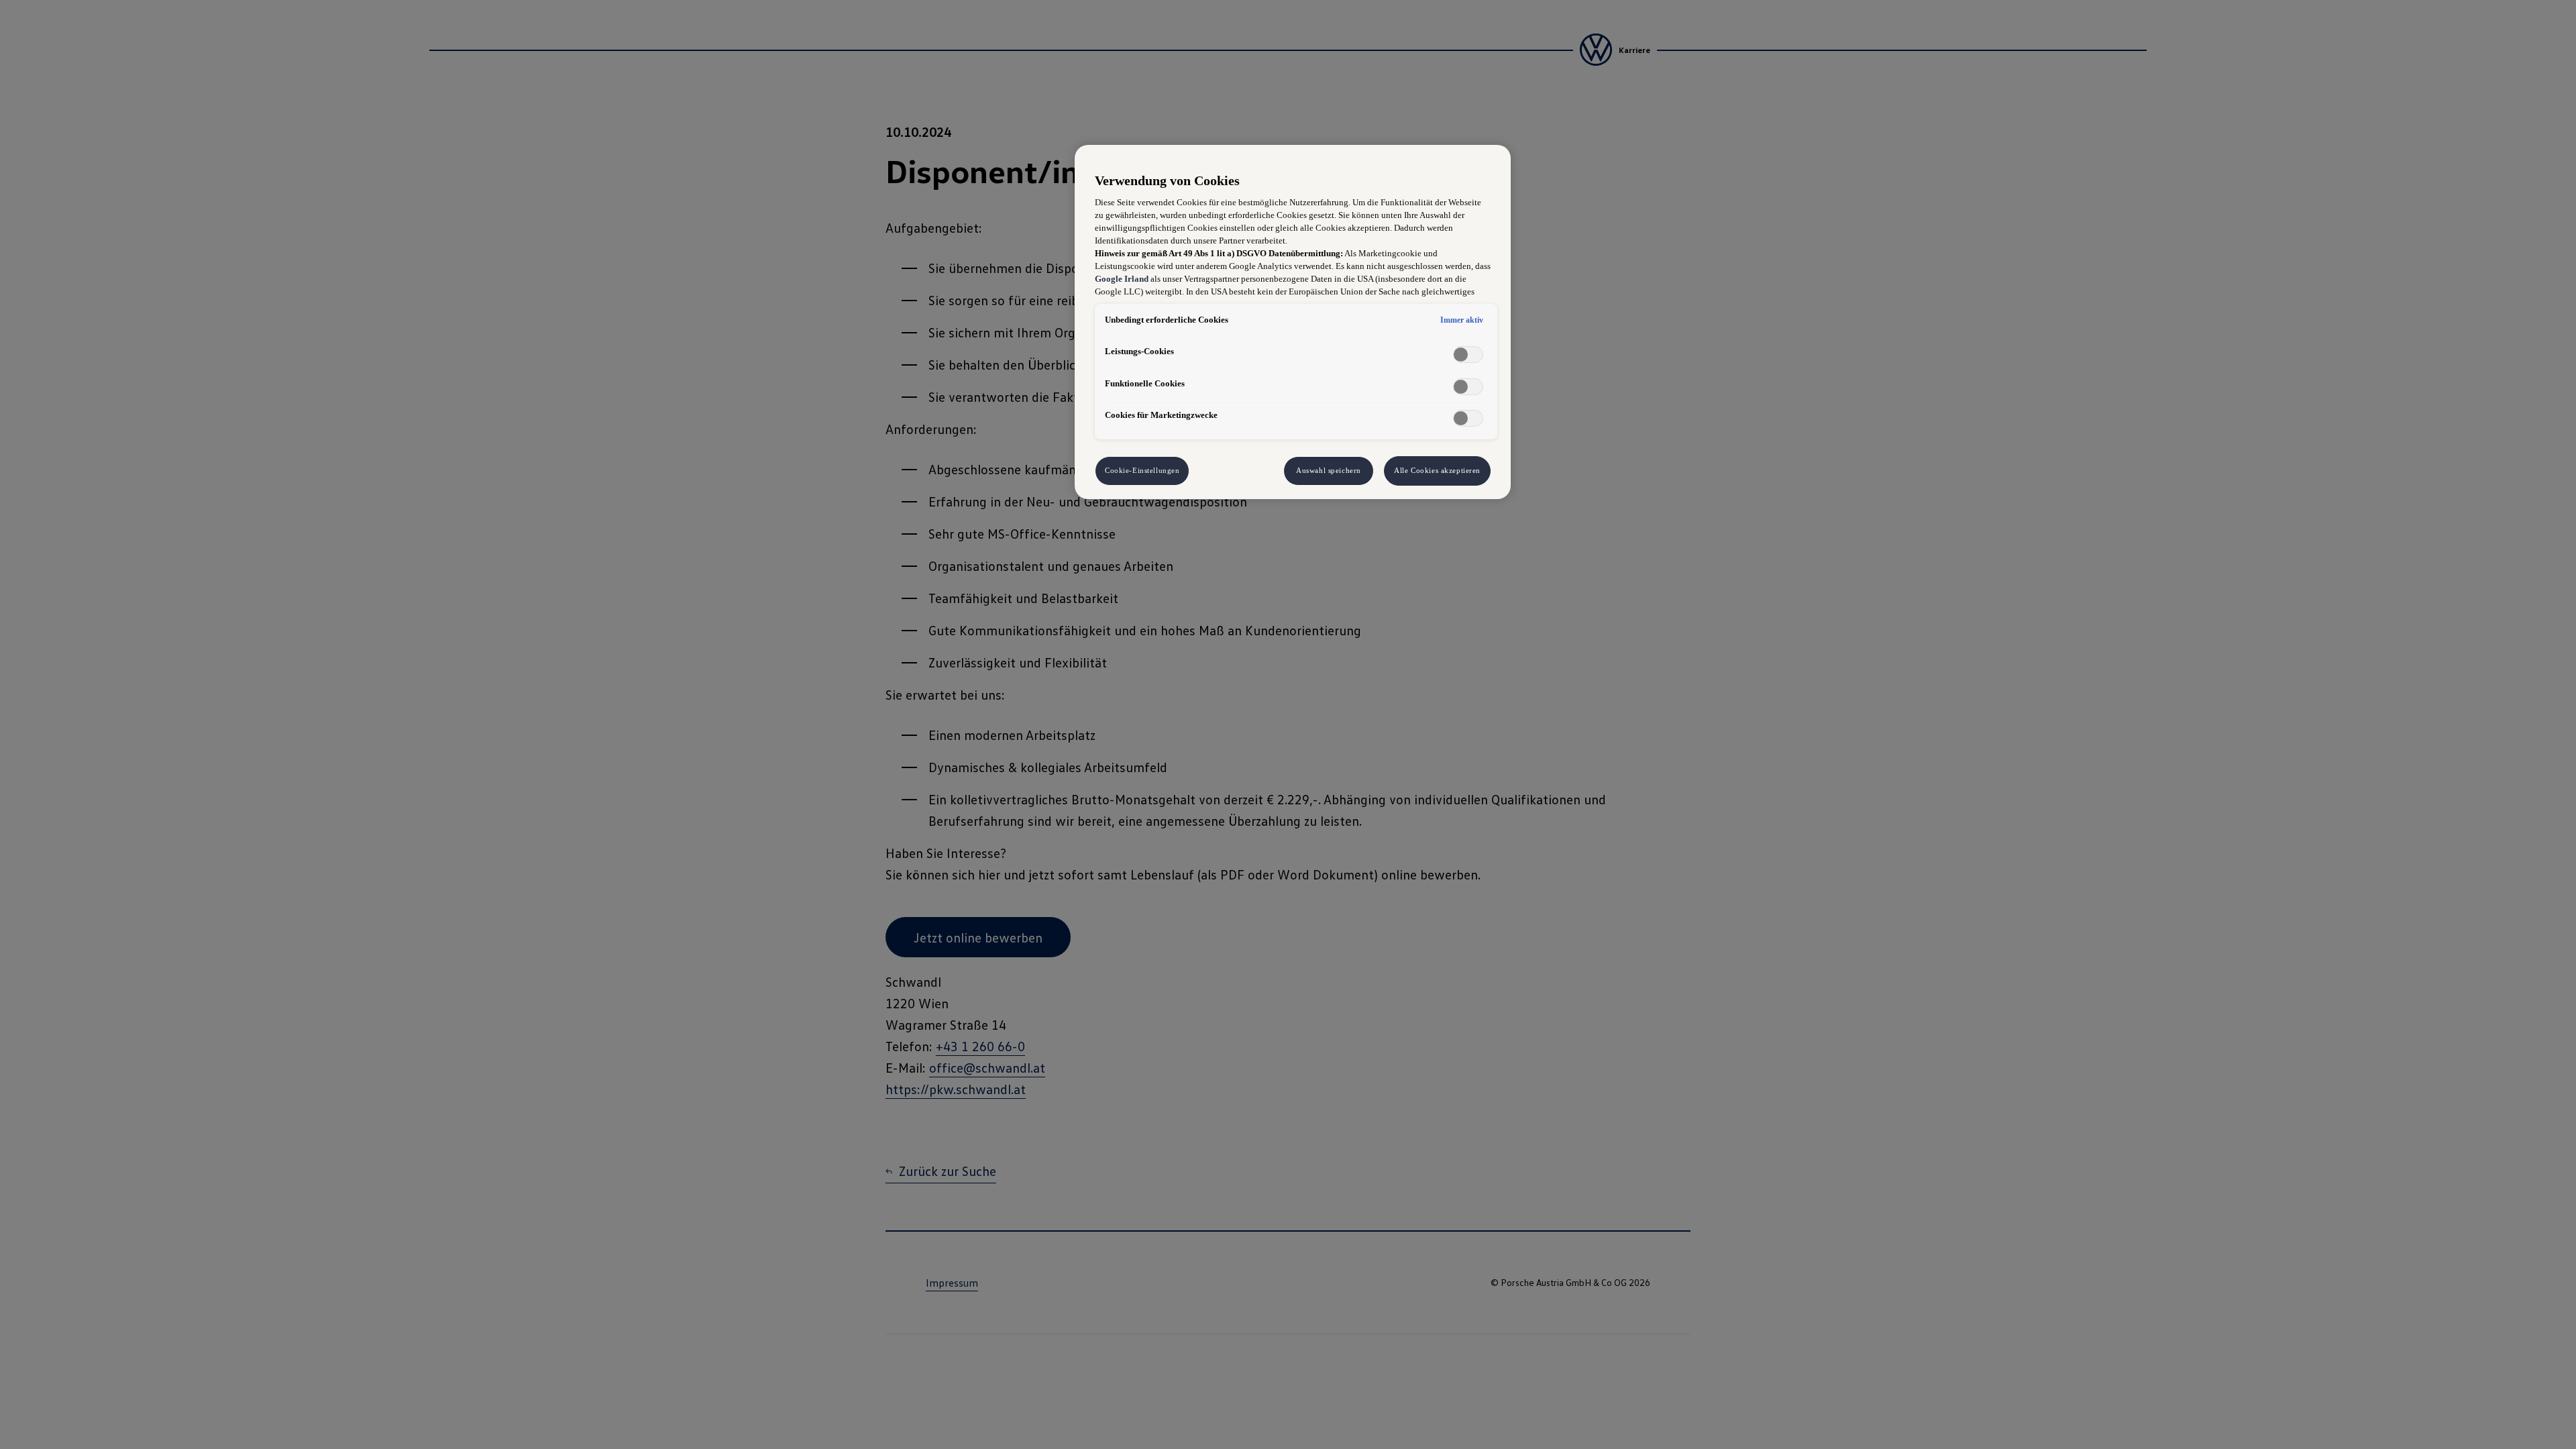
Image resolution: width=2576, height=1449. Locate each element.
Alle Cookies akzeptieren (1437, 470)
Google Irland (1122, 279)
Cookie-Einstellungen (1142, 470)
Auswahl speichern (1329, 470)
